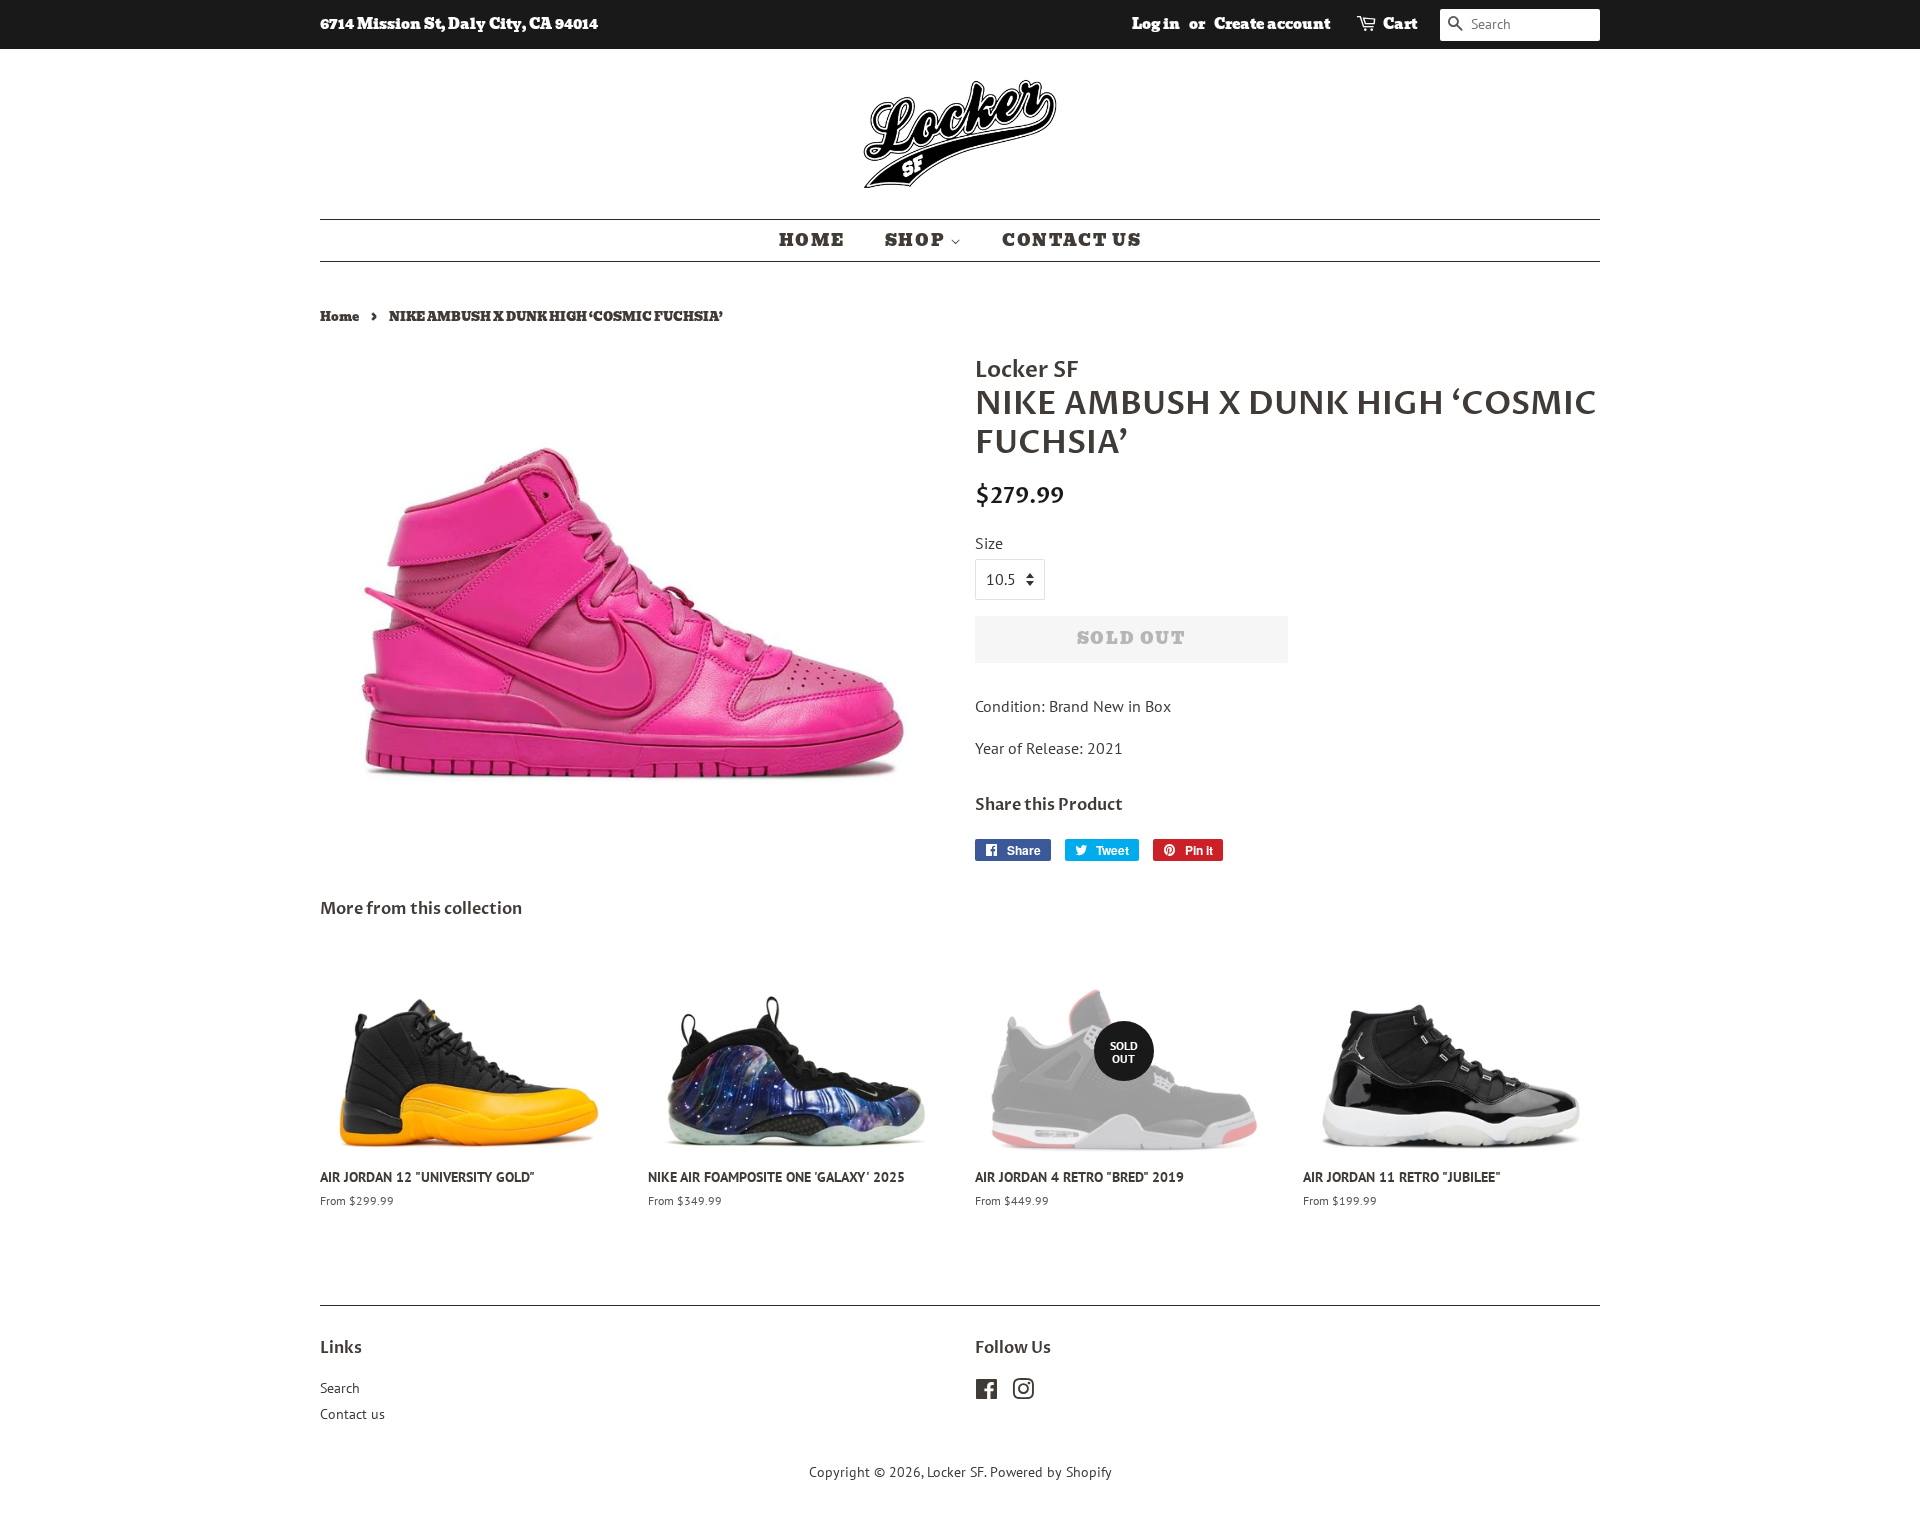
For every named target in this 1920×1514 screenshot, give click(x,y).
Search (340, 1388)
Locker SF (955, 1472)
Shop (917, 240)
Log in (1156, 24)
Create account (1272, 24)
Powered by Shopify (1051, 1472)
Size (989, 543)
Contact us (1071, 240)
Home (812, 240)
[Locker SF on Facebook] (986, 1393)
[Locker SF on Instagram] (1023, 1393)
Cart (1400, 24)
